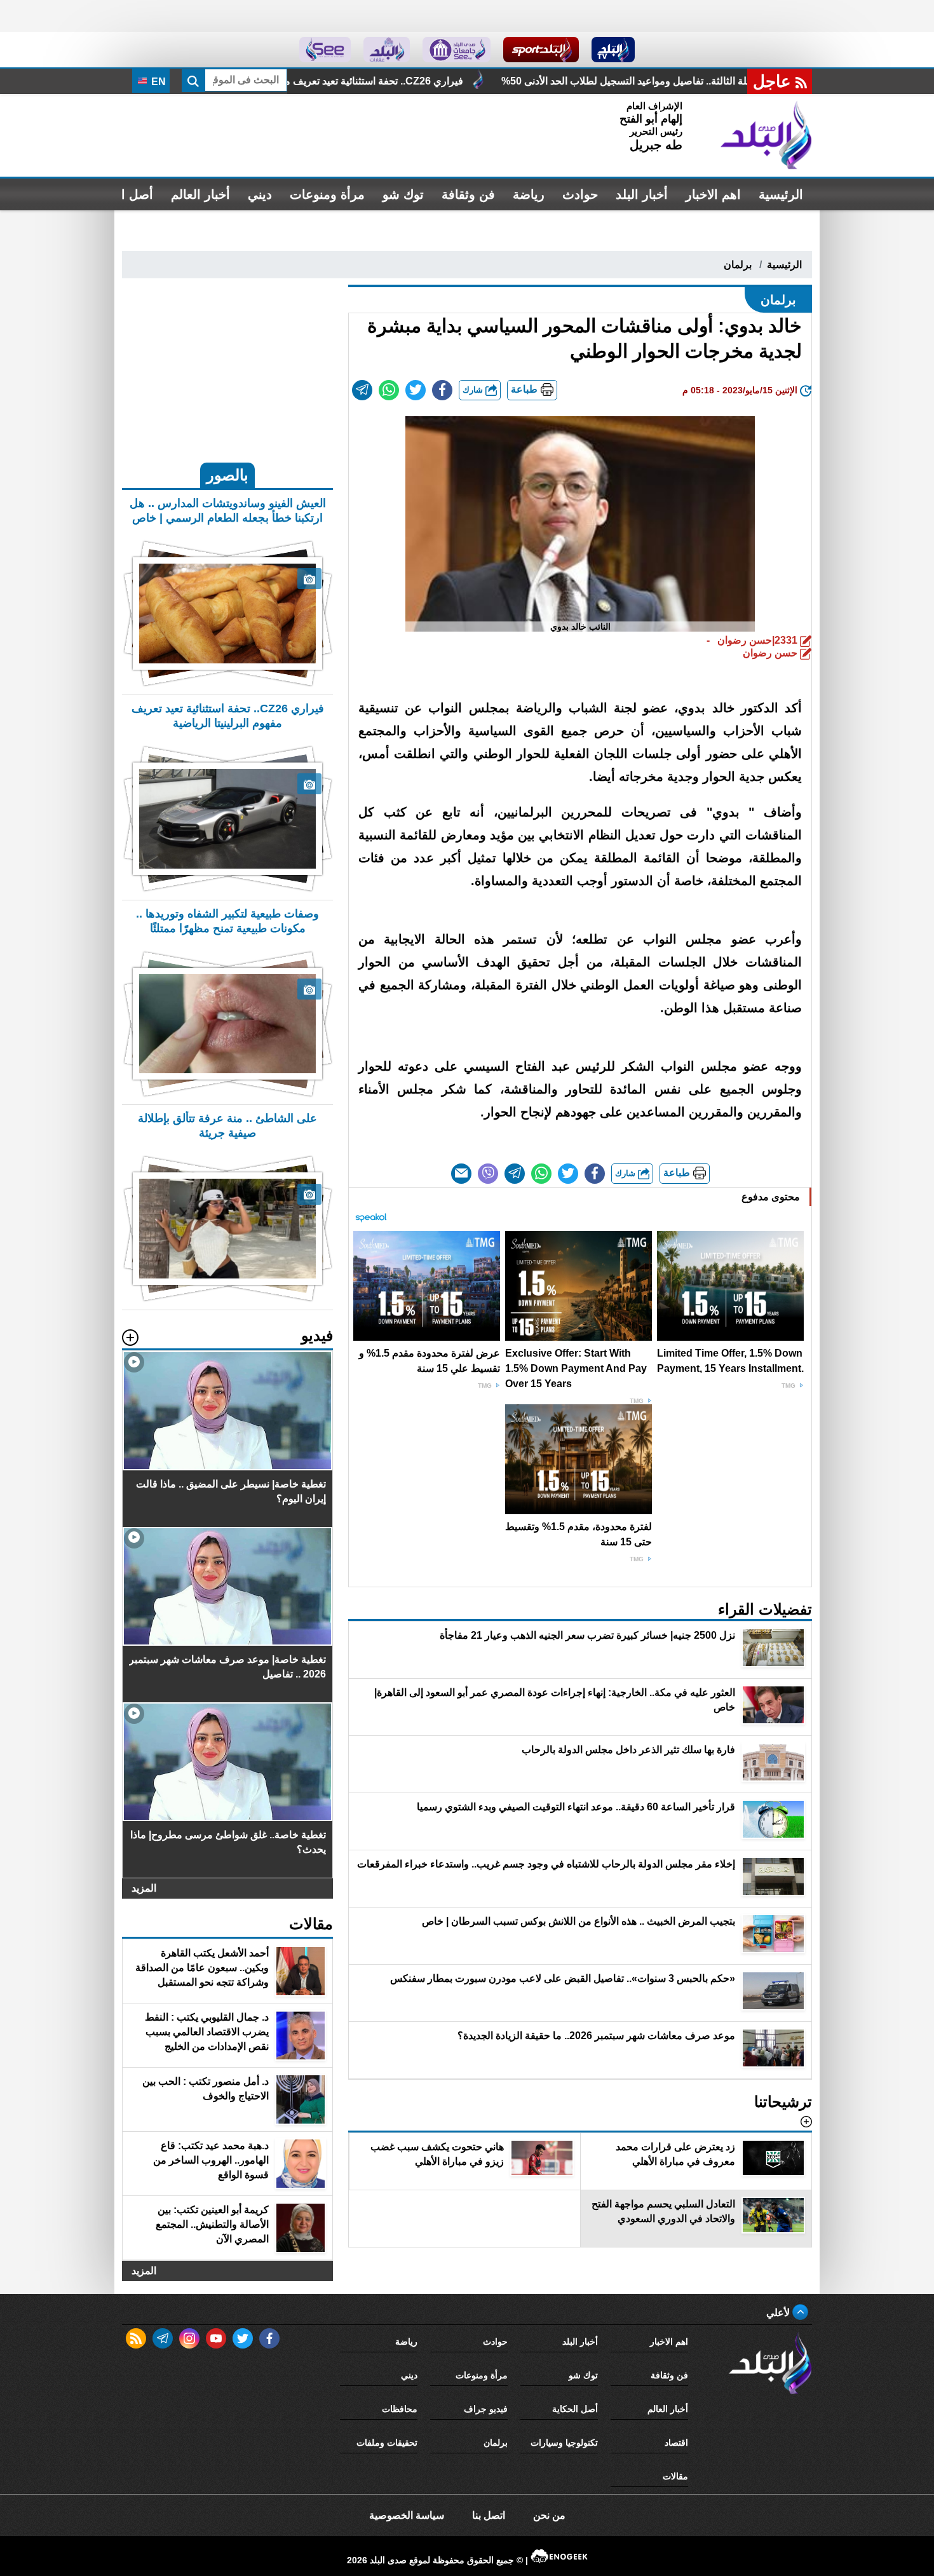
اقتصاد (676, 2443)
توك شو (403, 194)
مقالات (675, 2476)
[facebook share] (442, 390)
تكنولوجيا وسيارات (564, 2443)
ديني (260, 194)
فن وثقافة (468, 194)
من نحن (549, 2515)
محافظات (400, 2409)
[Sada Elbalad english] (325, 50)
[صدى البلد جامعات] (457, 50)
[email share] (362, 390)
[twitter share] (416, 390)
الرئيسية (781, 194)
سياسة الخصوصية (407, 2515)
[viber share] (488, 1174)
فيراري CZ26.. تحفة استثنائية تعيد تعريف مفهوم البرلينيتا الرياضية (487, 81)
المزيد (144, 1888)
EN (157, 82)
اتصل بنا (489, 2515)
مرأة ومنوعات (327, 194)
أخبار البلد (642, 194)
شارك (474, 390)
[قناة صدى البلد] (613, 50)
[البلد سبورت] (541, 50)
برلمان (738, 265)
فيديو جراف (486, 2409)
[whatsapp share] (389, 390)
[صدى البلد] (766, 135)
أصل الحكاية (575, 2409)
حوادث (580, 194)
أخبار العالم (200, 194)
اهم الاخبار (713, 194)
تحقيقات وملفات (387, 2443)
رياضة (529, 194)
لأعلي (779, 2313)
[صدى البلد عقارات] (387, 50)
